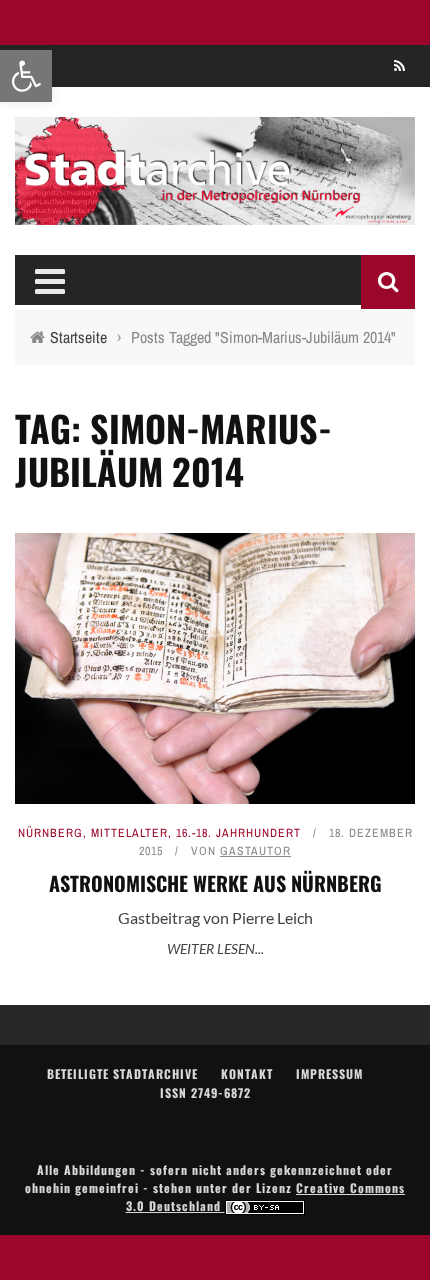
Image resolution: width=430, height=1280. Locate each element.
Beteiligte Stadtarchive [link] (122, 1073)
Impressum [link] (329, 1073)
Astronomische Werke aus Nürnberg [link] (215, 883)
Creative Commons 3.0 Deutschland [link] (266, 1196)
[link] (26, 76)
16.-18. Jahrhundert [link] (238, 833)
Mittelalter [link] (129, 833)
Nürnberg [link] (50, 833)
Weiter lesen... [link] (215, 948)
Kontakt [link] (247, 1073)
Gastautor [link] (255, 851)
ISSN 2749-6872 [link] (205, 1092)
